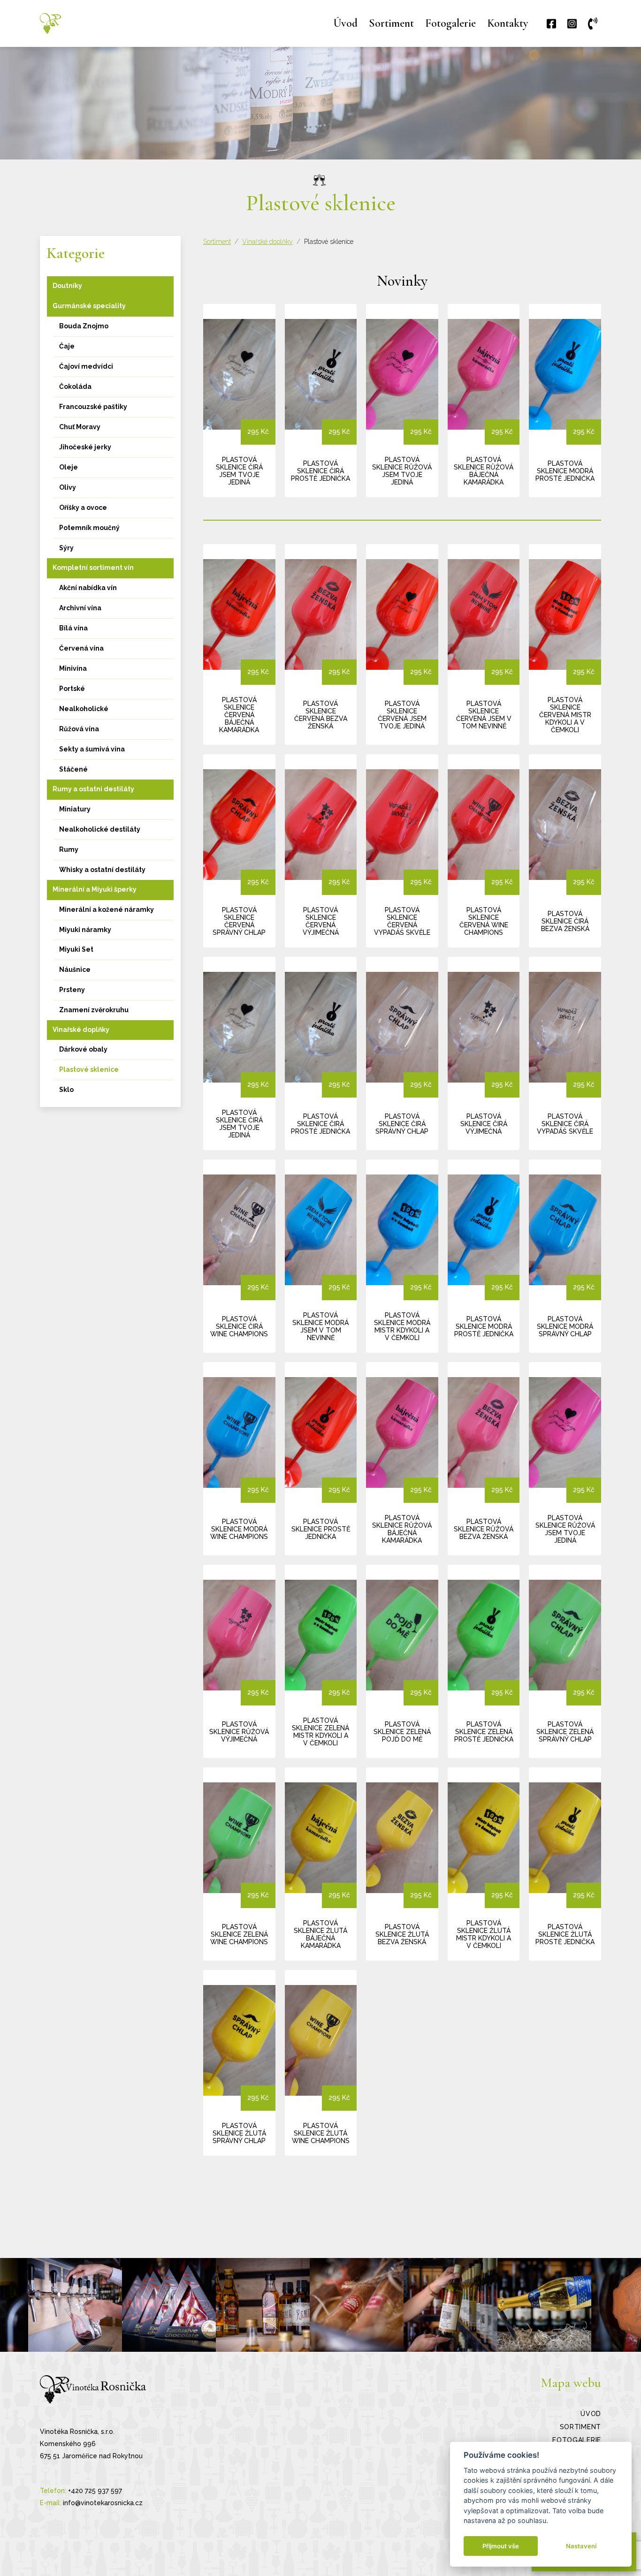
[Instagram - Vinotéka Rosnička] (75, 2305)
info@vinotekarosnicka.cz (103, 2503)
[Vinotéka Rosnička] (50, 23)
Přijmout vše (501, 2546)
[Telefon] (595, 24)
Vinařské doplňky (267, 242)
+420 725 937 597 (95, 2491)
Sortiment (217, 242)
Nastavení (581, 2546)
